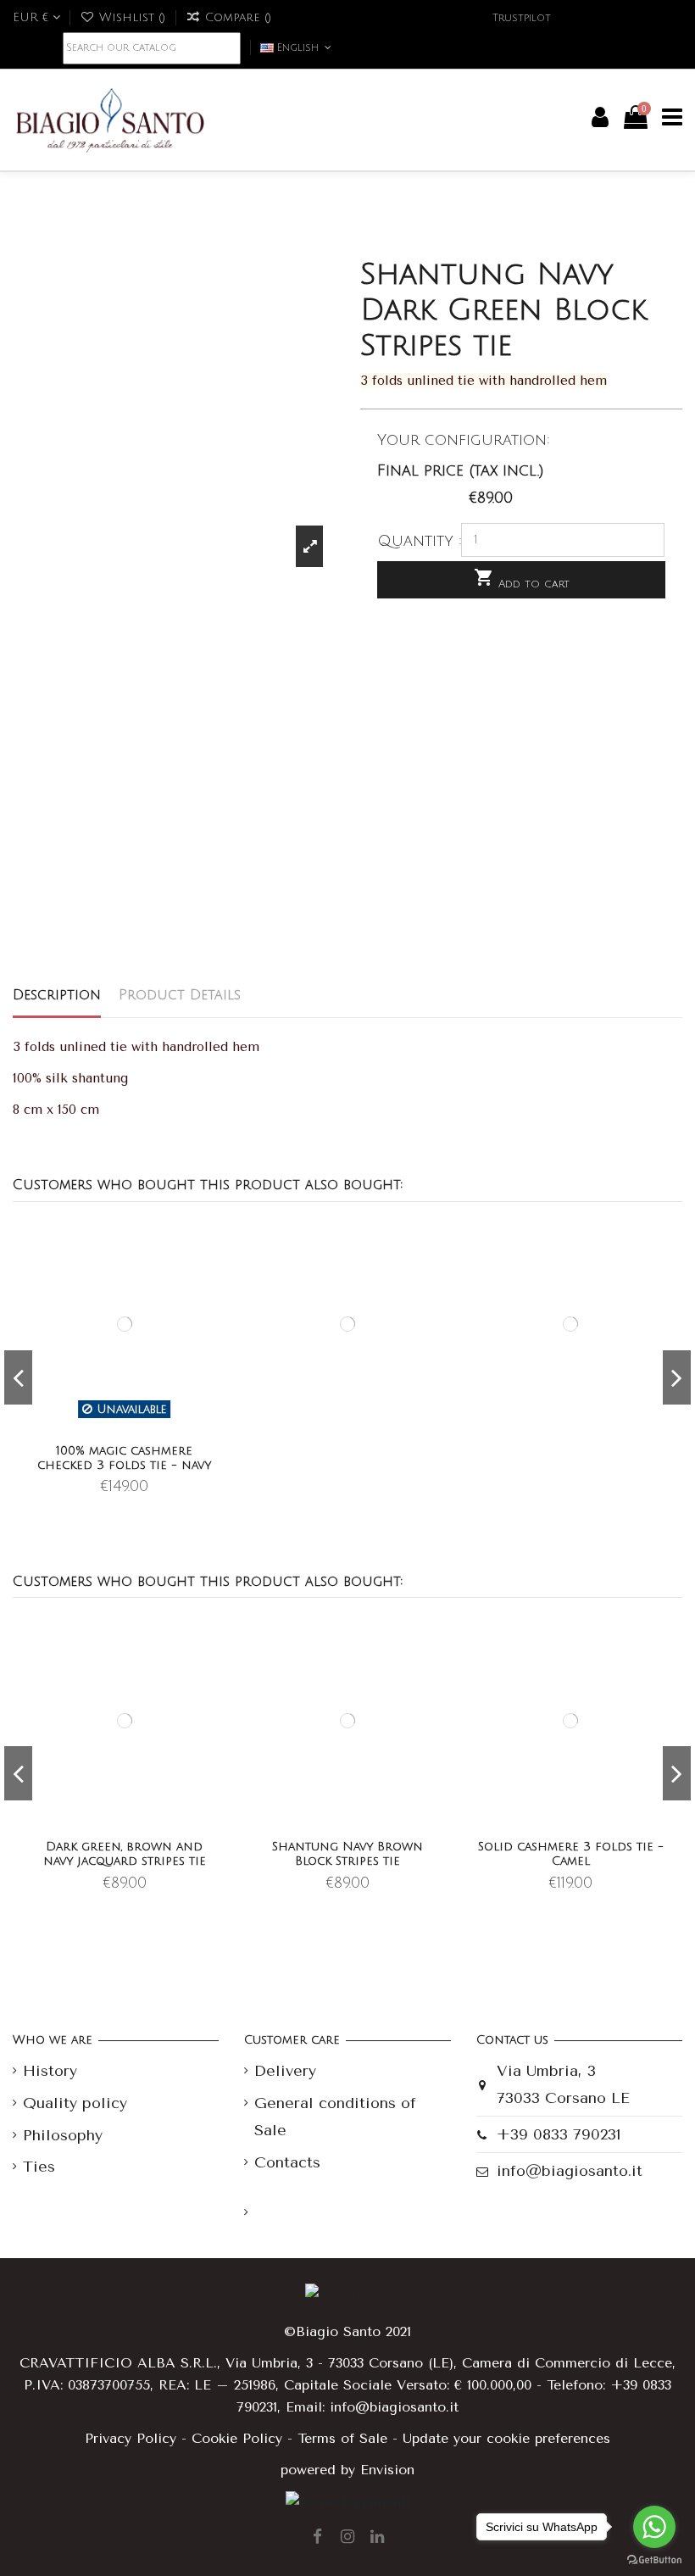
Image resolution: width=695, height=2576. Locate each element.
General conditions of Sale (335, 2117)
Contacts (287, 2162)
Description (57, 995)
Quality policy (75, 2103)
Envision (387, 2470)
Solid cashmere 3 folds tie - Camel (571, 1854)
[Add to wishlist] (214, 1246)
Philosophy (63, 2135)
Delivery (285, 2071)
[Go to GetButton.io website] (654, 2559)
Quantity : (420, 541)
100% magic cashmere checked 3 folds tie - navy (124, 1458)
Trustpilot (522, 18)
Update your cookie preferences (506, 2438)
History (50, 2071)
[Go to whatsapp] (654, 2527)
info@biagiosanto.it (570, 2171)
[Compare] (214, 1276)
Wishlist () (132, 17)
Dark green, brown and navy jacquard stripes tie (125, 1854)
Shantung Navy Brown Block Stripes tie (347, 1854)
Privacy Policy (131, 2438)
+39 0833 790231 (559, 2134)
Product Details (180, 995)
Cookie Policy (237, 2438)
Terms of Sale (342, 2438)
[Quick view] (214, 1305)
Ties (39, 2167)
